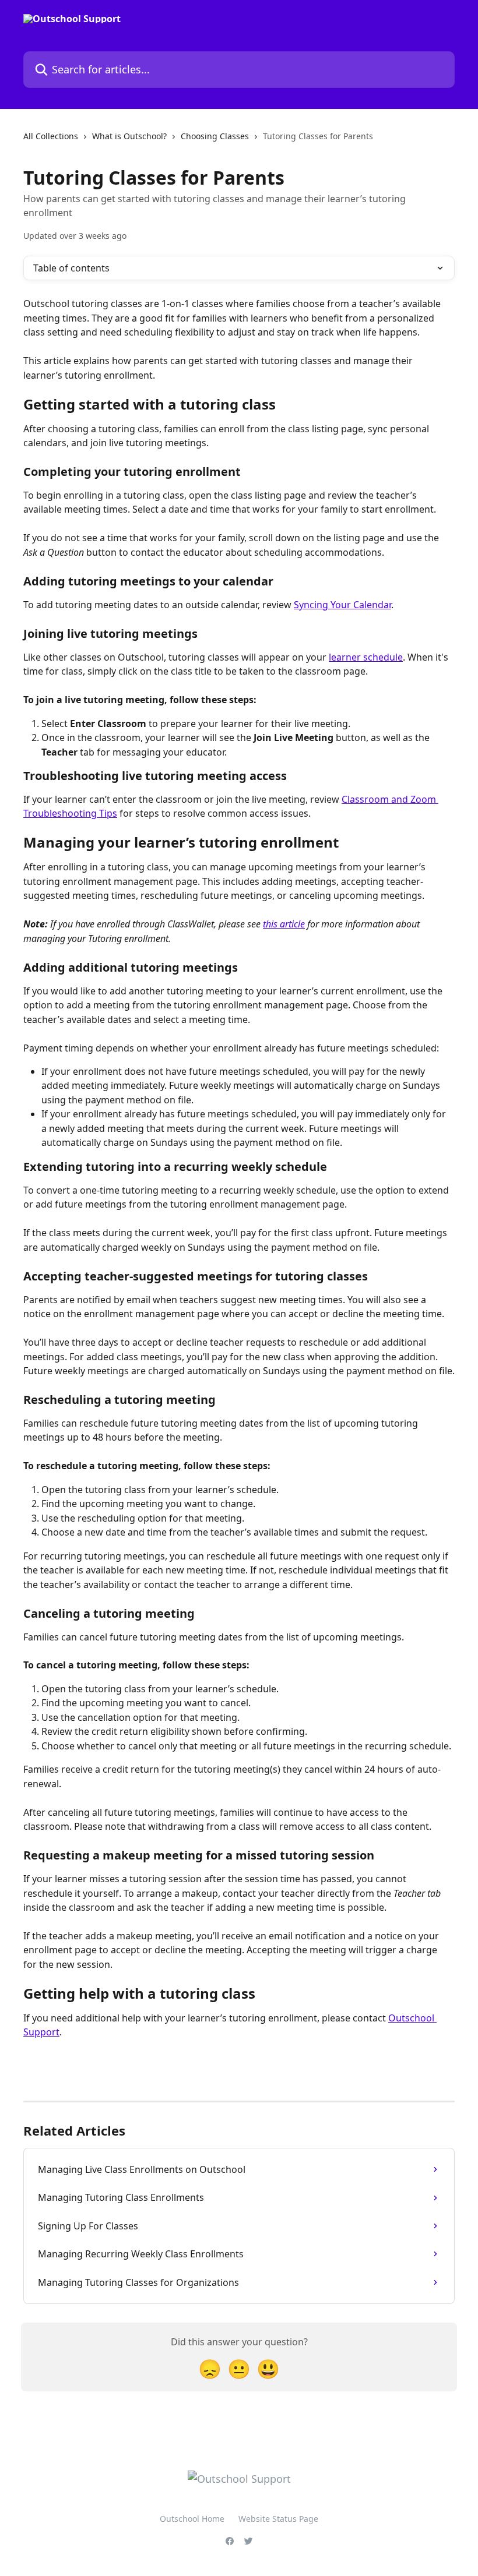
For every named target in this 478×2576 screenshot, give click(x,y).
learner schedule (366, 657)
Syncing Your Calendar (342, 605)
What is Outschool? (129, 136)
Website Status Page (278, 2519)
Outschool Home (192, 2519)
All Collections (51, 136)
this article (284, 924)
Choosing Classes (215, 136)
